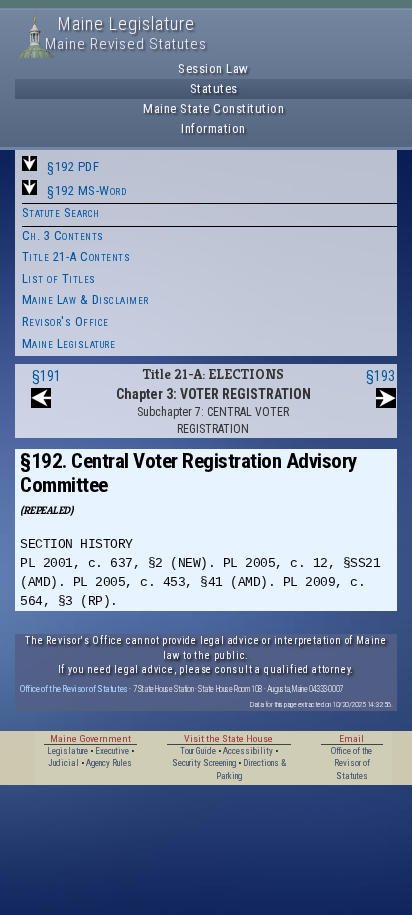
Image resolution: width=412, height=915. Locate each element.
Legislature (67, 751)
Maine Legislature (69, 343)
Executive (112, 751)
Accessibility (248, 751)
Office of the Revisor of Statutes (74, 688)
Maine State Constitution (213, 108)
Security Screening (204, 763)
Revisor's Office (65, 321)
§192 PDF (73, 166)
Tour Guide (198, 751)
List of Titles (59, 278)
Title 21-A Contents (76, 256)
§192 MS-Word (86, 190)
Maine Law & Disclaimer (85, 299)
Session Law (213, 68)
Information (213, 128)
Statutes (214, 88)
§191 (46, 376)
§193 (380, 376)
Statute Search (61, 212)
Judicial (63, 763)
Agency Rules (109, 763)
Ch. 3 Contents (63, 235)
